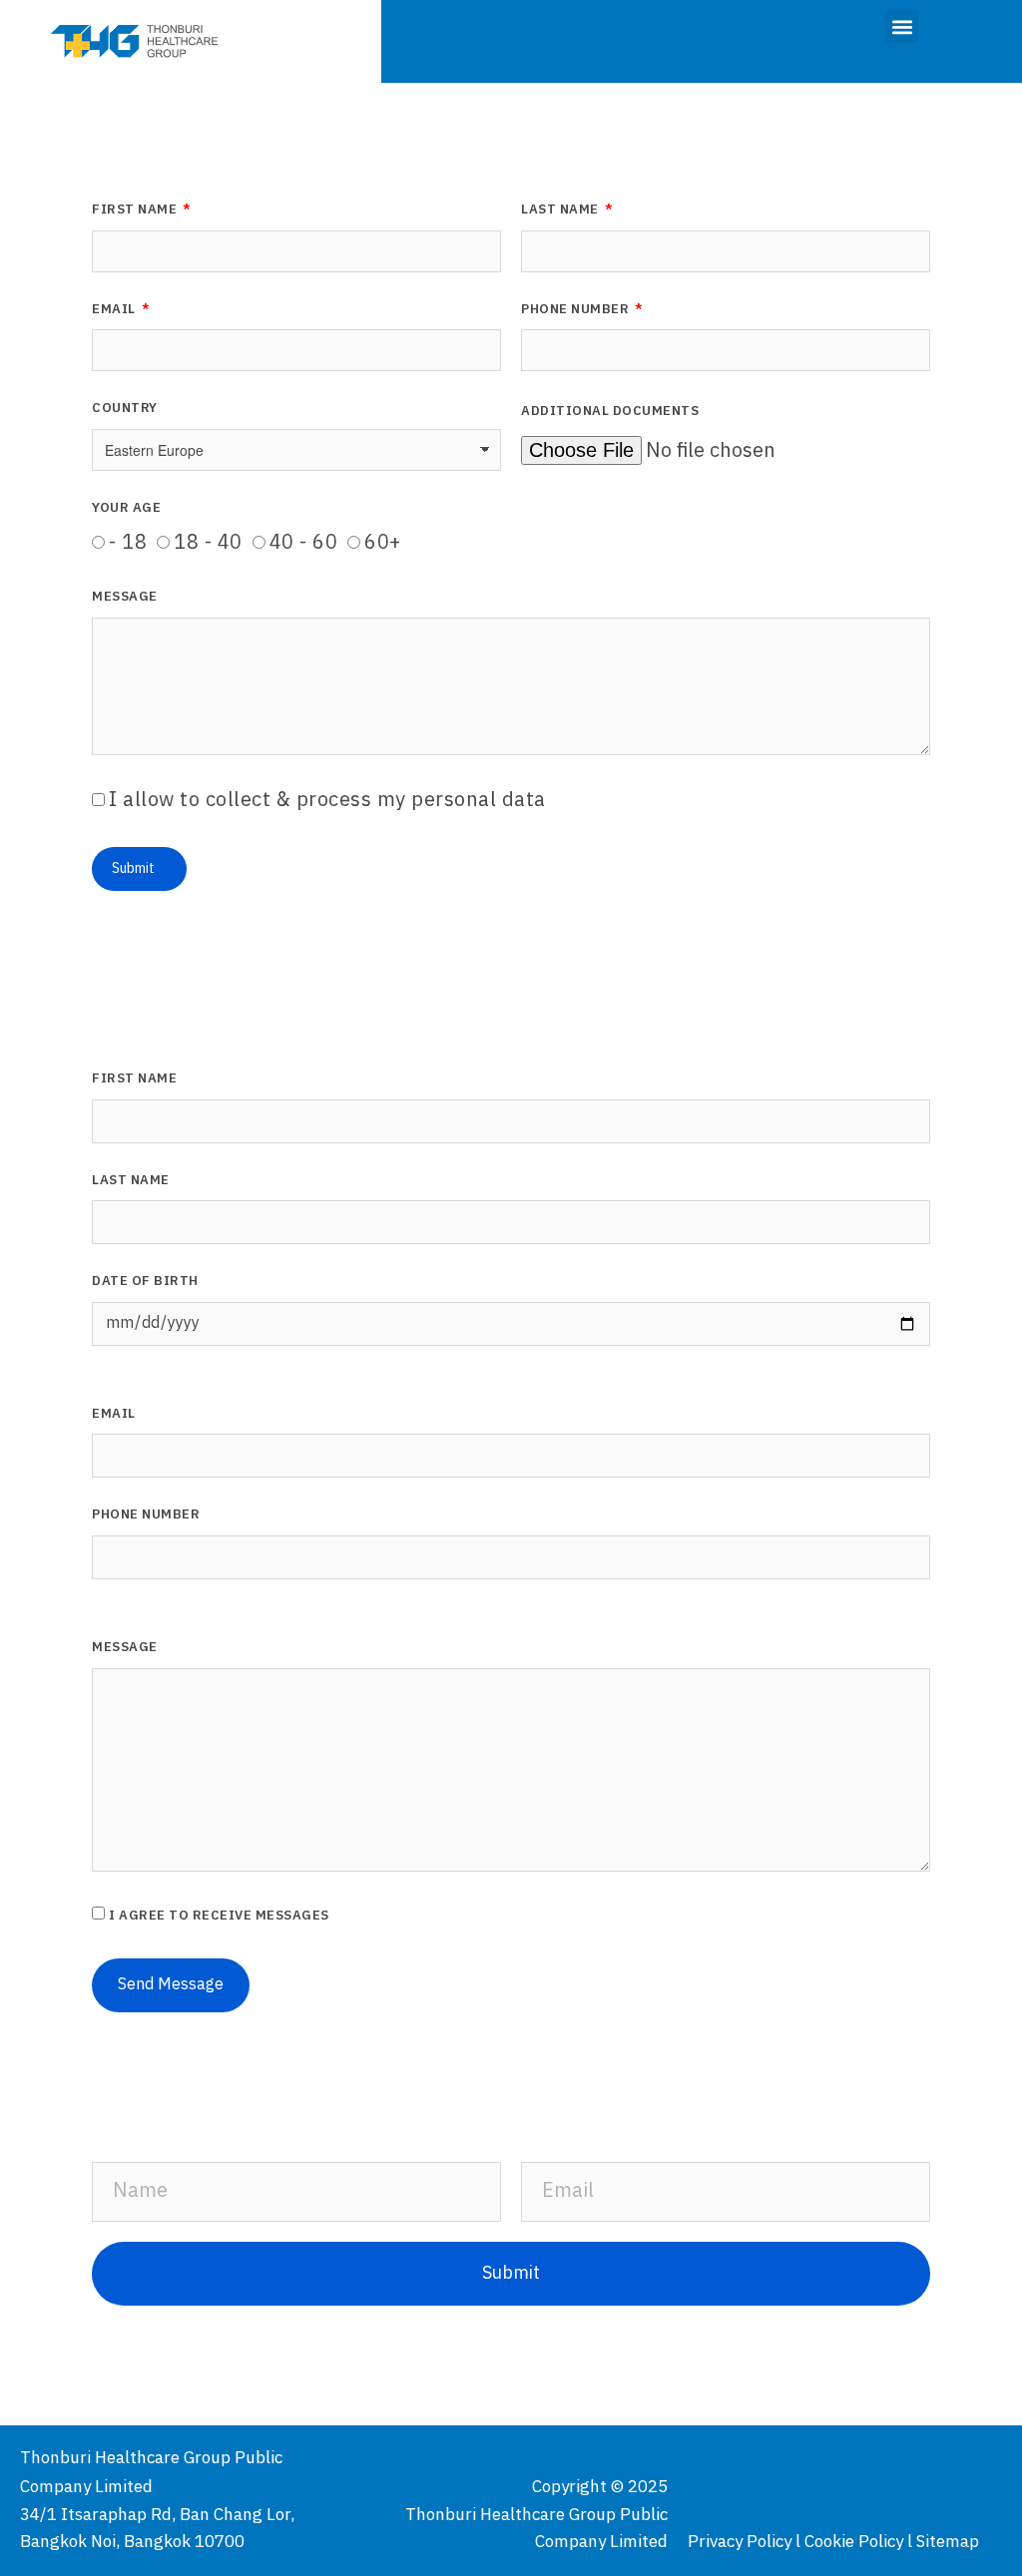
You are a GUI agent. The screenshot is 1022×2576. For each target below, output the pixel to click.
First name (134, 1080)
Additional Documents (610, 413)
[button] (902, 26)
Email (115, 311)
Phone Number (577, 311)
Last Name (561, 212)
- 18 (128, 543)
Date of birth (145, 1283)
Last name (131, 1182)
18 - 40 (208, 543)
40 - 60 (304, 543)
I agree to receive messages (219, 1916)
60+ (383, 543)
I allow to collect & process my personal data (327, 801)
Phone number (146, 1516)
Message (125, 599)
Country (125, 410)
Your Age (126, 510)
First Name (136, 212)
